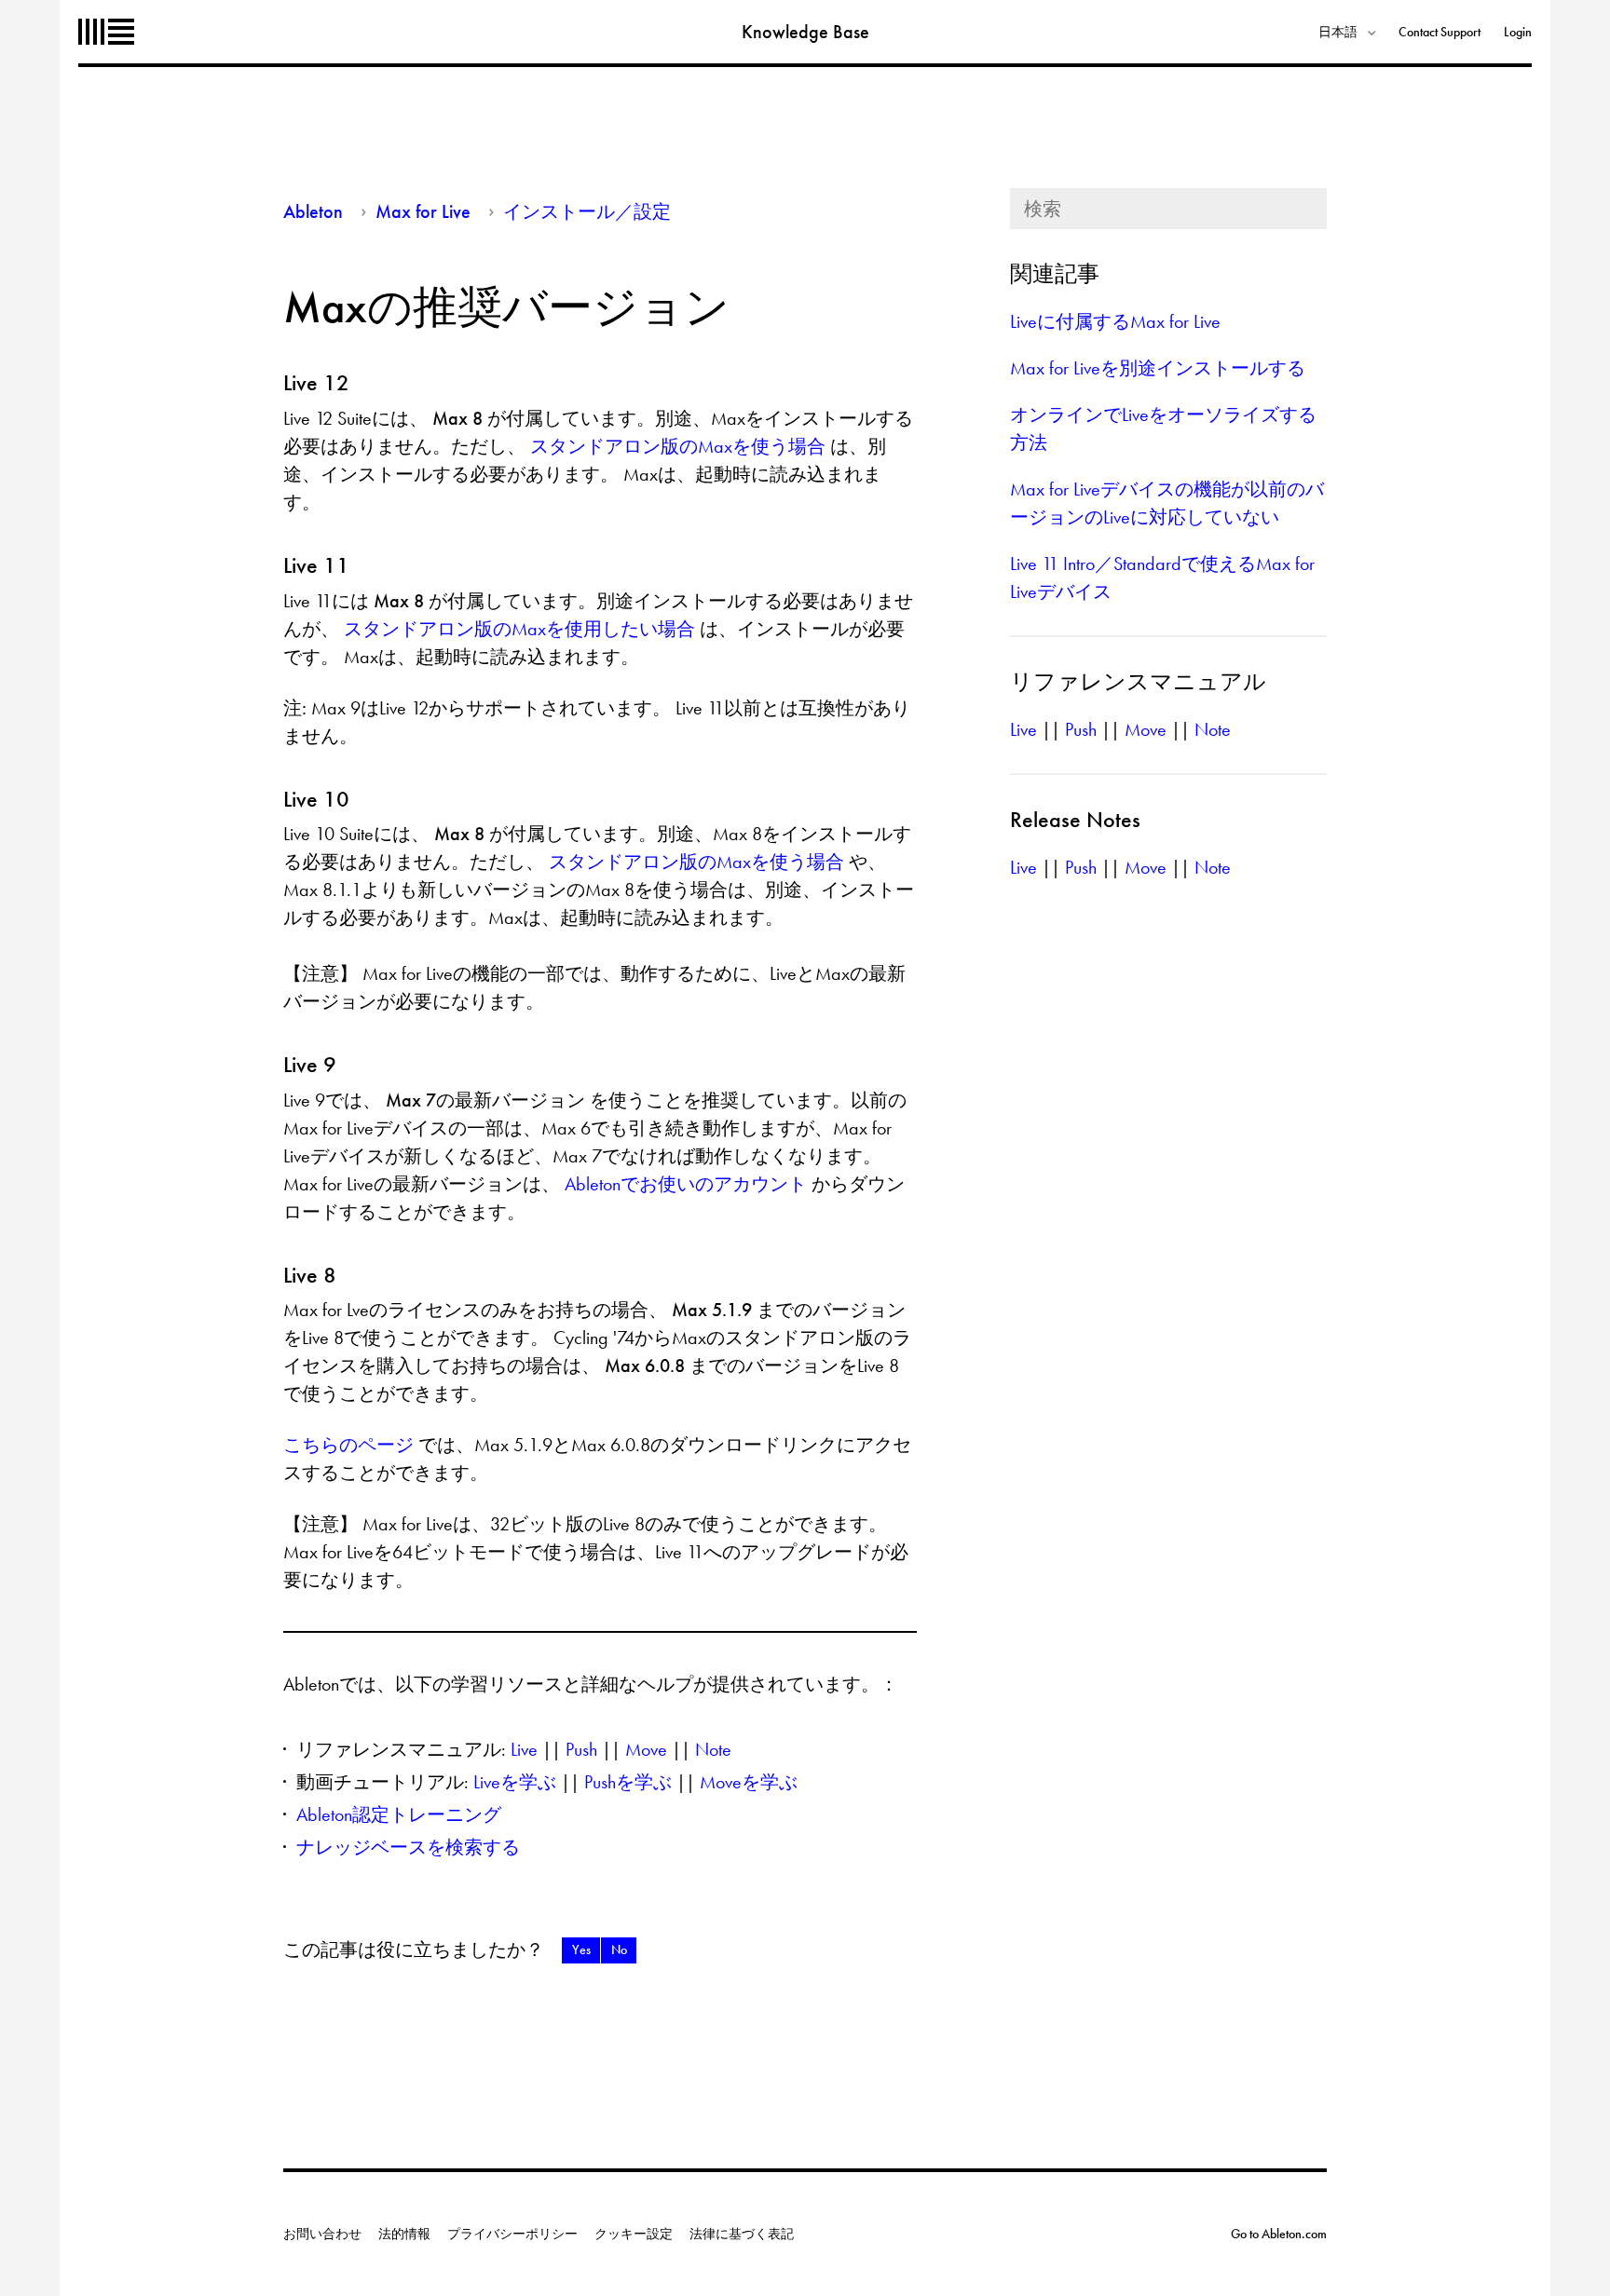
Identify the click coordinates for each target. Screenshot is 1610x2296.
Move (646, 1749)
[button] (581, 1950)
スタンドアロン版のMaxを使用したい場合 (522, 629)
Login (1518, 32)
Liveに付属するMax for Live (1115, 321)
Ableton (106, 32)
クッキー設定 (634, 2234)
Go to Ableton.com (1279, 2234)
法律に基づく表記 (742, 2234)
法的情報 (404, 2234)
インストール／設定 (587, 211)
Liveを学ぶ (515, 1782)
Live (524, 1749)
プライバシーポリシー (512, 2234)
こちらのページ (351, 1445)
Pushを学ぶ (628, 1782)
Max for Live (423, 211)
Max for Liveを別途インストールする (1158, 368)
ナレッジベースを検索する (408, 1847)
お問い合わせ (322, 2234)
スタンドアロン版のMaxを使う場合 (680, 446)
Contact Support (1439, 32)
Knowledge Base (805, 32)
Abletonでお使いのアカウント (688, 1184)
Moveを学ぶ (749, 1782)
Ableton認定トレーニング (399, 1814)
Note (713, 1749)
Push (581, 1749)
